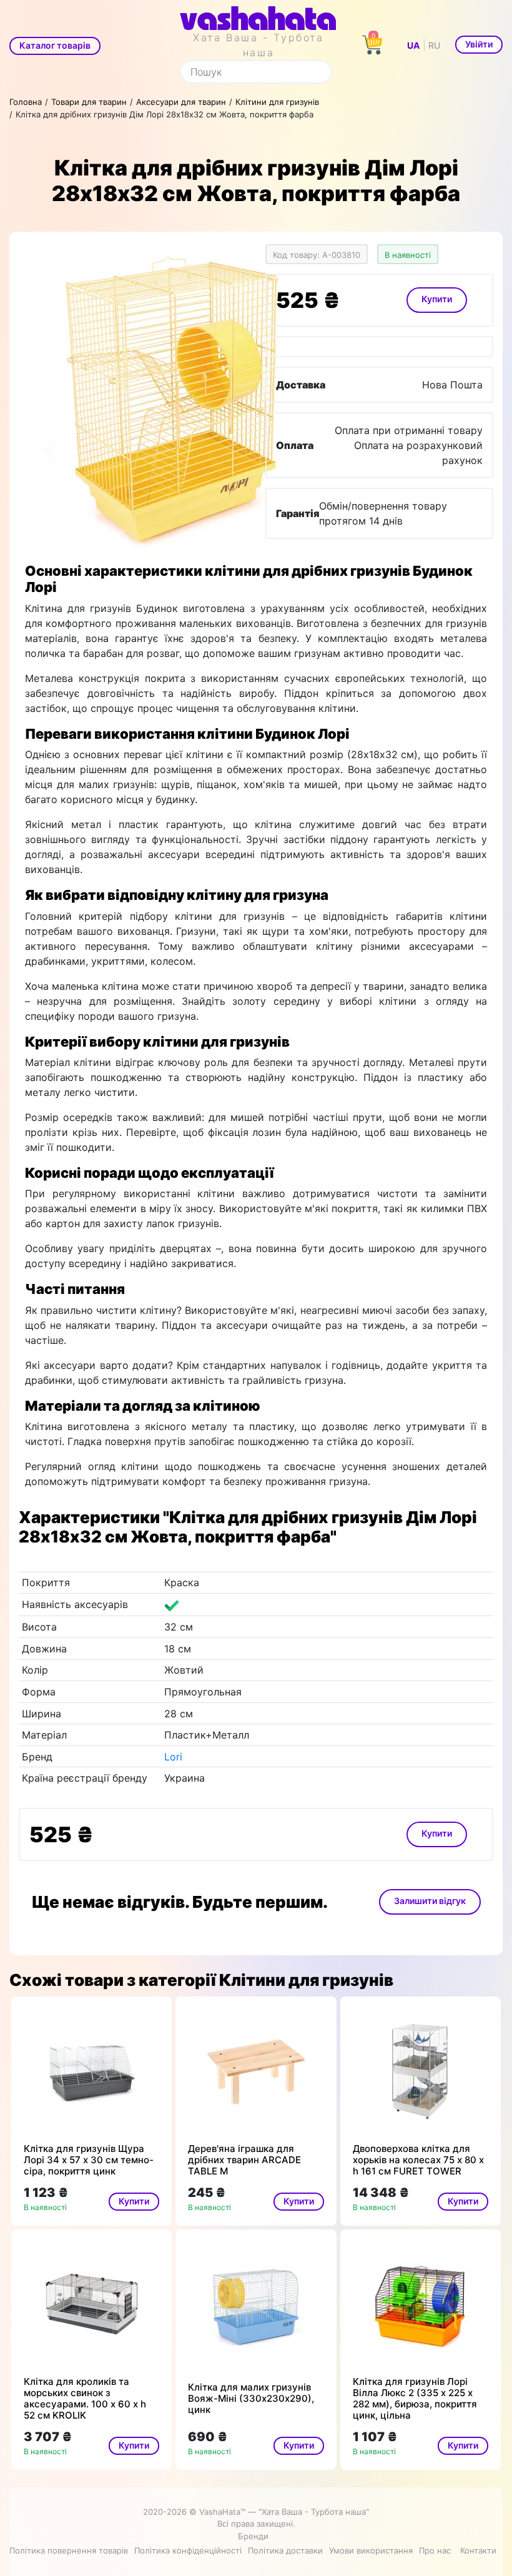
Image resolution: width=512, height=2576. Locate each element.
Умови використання (371, 2550)
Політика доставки (285, 2550)
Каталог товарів (55, 45)
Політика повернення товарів (69, 2550)
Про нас (435, 2550)
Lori (173, 1757)
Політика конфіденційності (188, 2550)
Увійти (479, 44)
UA (413, 45)
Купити (437, 299)
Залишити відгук (430, 1901)
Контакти (478, 2550)
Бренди (253, 2536)
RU (434, 45)
